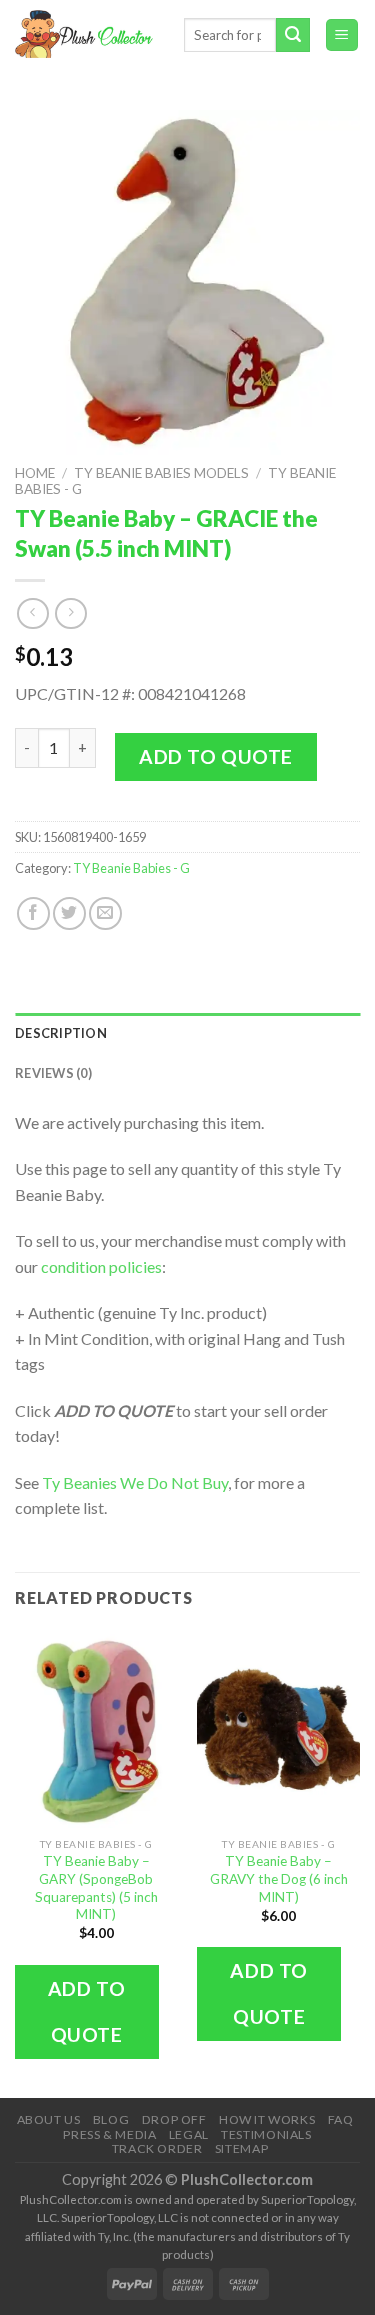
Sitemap (241, 2148)
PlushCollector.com (247, 2179)
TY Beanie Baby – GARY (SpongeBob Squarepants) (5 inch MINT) (96, 1887)
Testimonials (266, 2134)
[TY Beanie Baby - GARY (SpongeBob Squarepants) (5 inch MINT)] (96, 1729)
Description (61, 1033)
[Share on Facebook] (33, 913)
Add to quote (216, 756)
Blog (111, 2119)
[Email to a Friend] (105, 913)
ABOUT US (49, 2119)
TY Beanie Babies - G (131, 868)
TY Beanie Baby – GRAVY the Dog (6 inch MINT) (279, 1878)
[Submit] (293, 35)
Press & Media (109, 2134)
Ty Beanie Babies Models (161, 473)
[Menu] (342, 35)
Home (35, 473)
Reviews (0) (53, 1073)
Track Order (157, 2148)
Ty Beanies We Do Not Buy (135, 1482)
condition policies (101, 1266)
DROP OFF (174, 2119)
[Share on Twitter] (69, 913)
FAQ (341, 2119)
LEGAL (189, 2134)
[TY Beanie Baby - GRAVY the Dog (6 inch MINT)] (278, 1729)
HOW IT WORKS (267, 2119)
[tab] (187, 1033)
